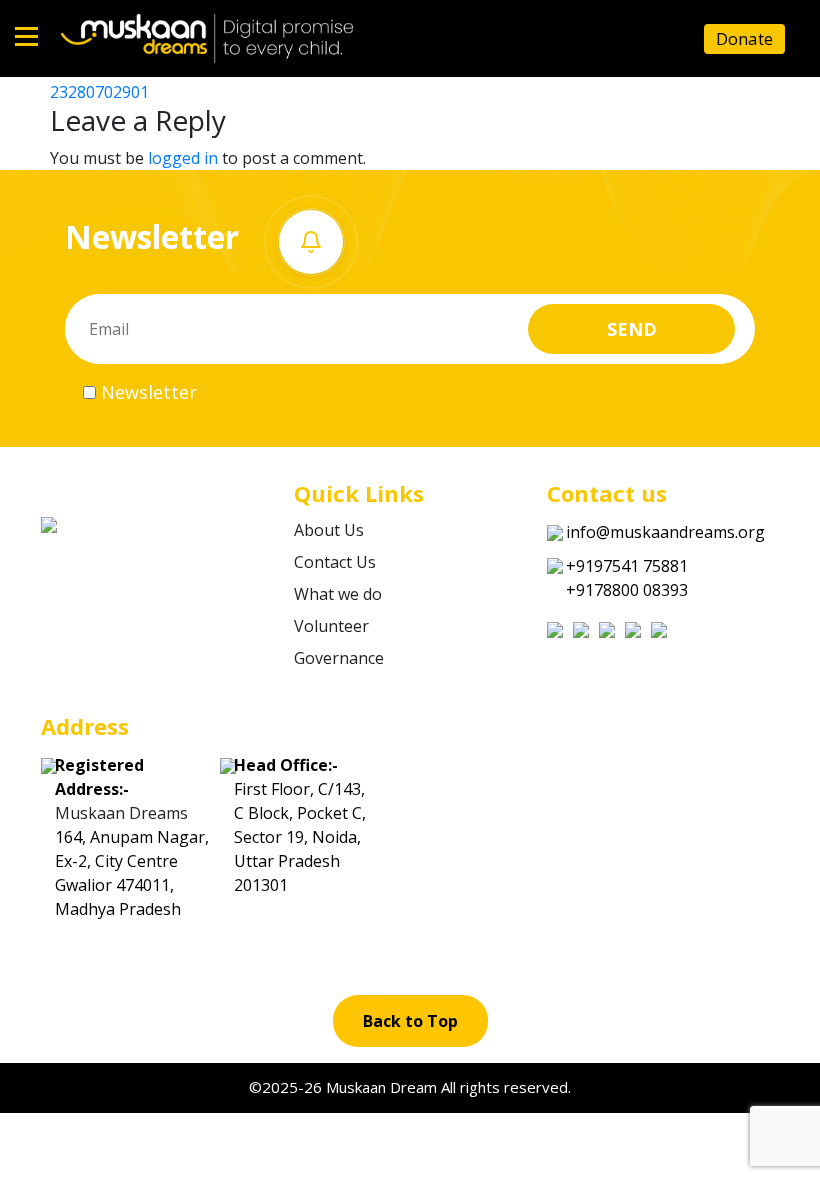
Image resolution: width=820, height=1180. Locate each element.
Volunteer (331, 626)
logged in (183, 158)
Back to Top (410, 1021)
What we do (338, 594)
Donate (744, 38)
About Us (329, 530)
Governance (339, 658)
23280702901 (99, 92)
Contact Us (335, 562)
